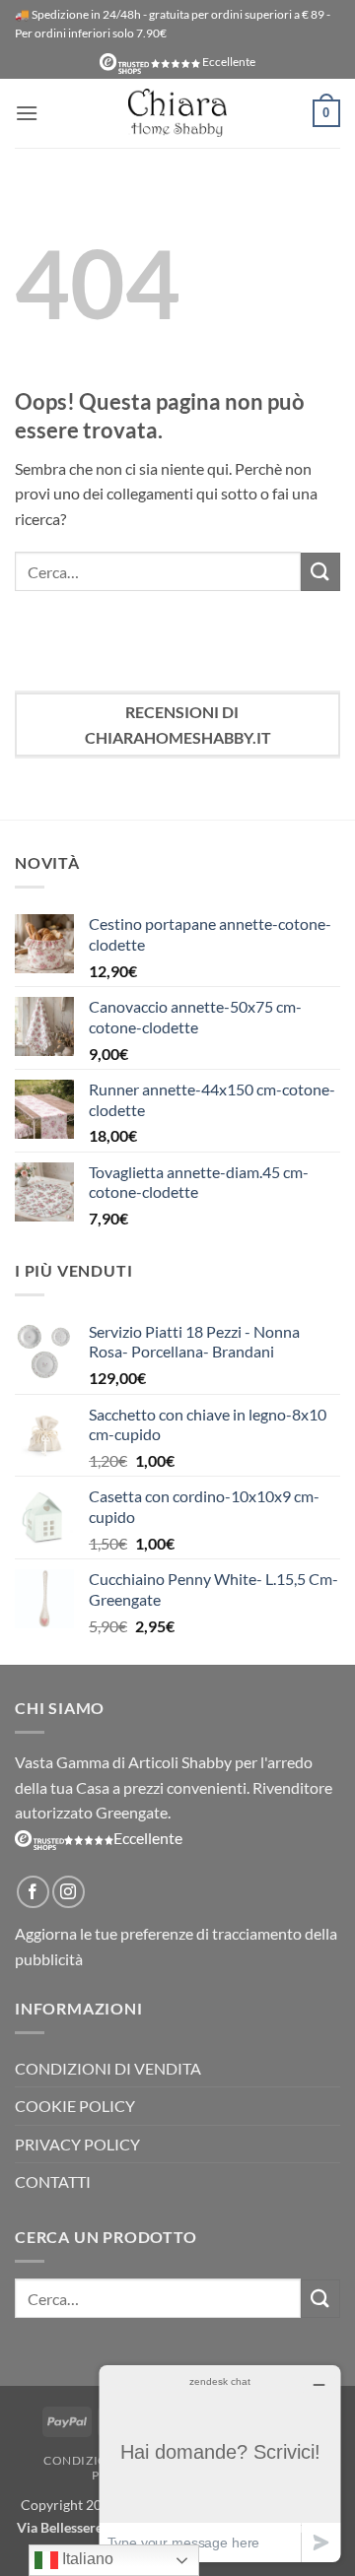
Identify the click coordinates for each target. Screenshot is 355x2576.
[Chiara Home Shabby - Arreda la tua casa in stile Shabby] (177, 113)
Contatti (53, 2181)
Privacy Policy (77, 2144)
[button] (27, 113)
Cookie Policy (75, 2106)
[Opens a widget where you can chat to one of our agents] (220, 2463)
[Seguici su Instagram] (69, 1892)
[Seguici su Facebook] (33, 1892)
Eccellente (228, 62)
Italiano (86, 2559)
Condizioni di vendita (108, 2068)
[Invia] (320, 572)
